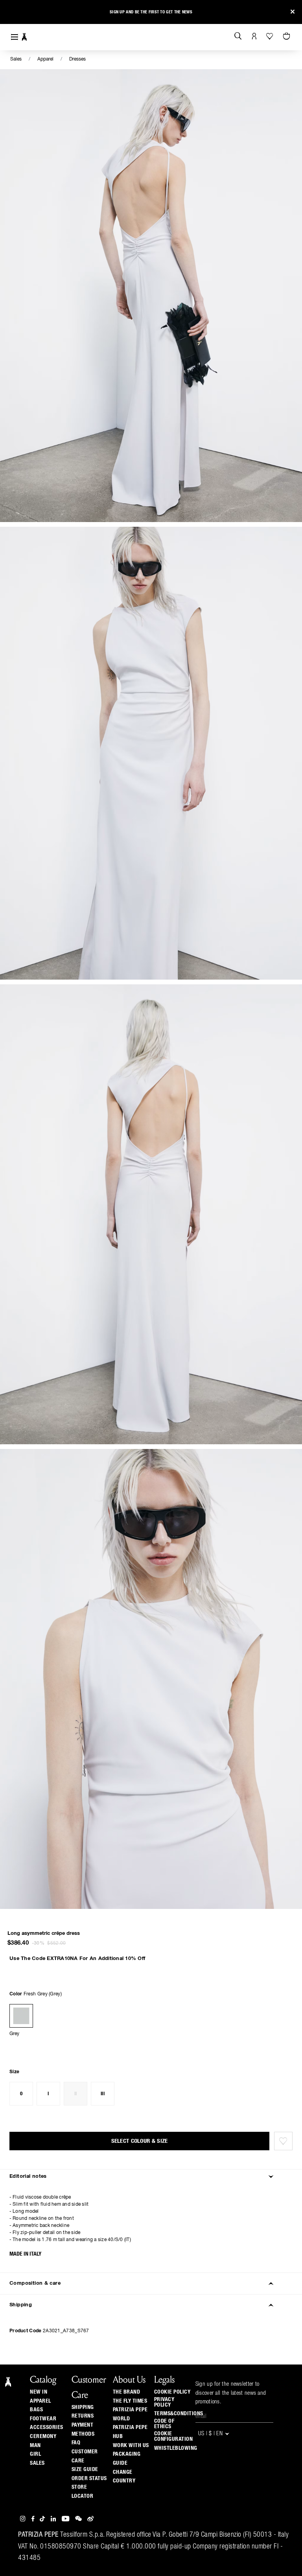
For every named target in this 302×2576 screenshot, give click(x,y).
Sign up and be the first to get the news (151, 12)
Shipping (83, 2407)
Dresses (77, 59)
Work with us (131, 2445)
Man (35, 2445)
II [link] (76, 2094)
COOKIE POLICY (172, 2392)
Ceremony (43, 2436)
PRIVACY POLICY (164, 2402)
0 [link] (21, 2094)
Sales (16, 59)
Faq (76, 2443)
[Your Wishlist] (270, 36)
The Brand (127, 2392)
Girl (35, 2454)
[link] (21, 2016)
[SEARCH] (238, 37)
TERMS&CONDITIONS (179, 2414)
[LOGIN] (254, 37)
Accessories (47, 2427)
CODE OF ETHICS (164, 2424)
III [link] (103, 2094)
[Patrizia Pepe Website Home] (24, 37)
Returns (83, 2416)
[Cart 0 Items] (287, 37)
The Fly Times (130, 2401)
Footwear (43, 2419)
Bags (36, 2410)
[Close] (293, 12)
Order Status (89, 2479)
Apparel (45, 59)
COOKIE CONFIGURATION (174, 2436)
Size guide (85, 2469)
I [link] (48, 2094)
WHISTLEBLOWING (176, 2448)
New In (39, 2392)
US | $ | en (211, 2434)
